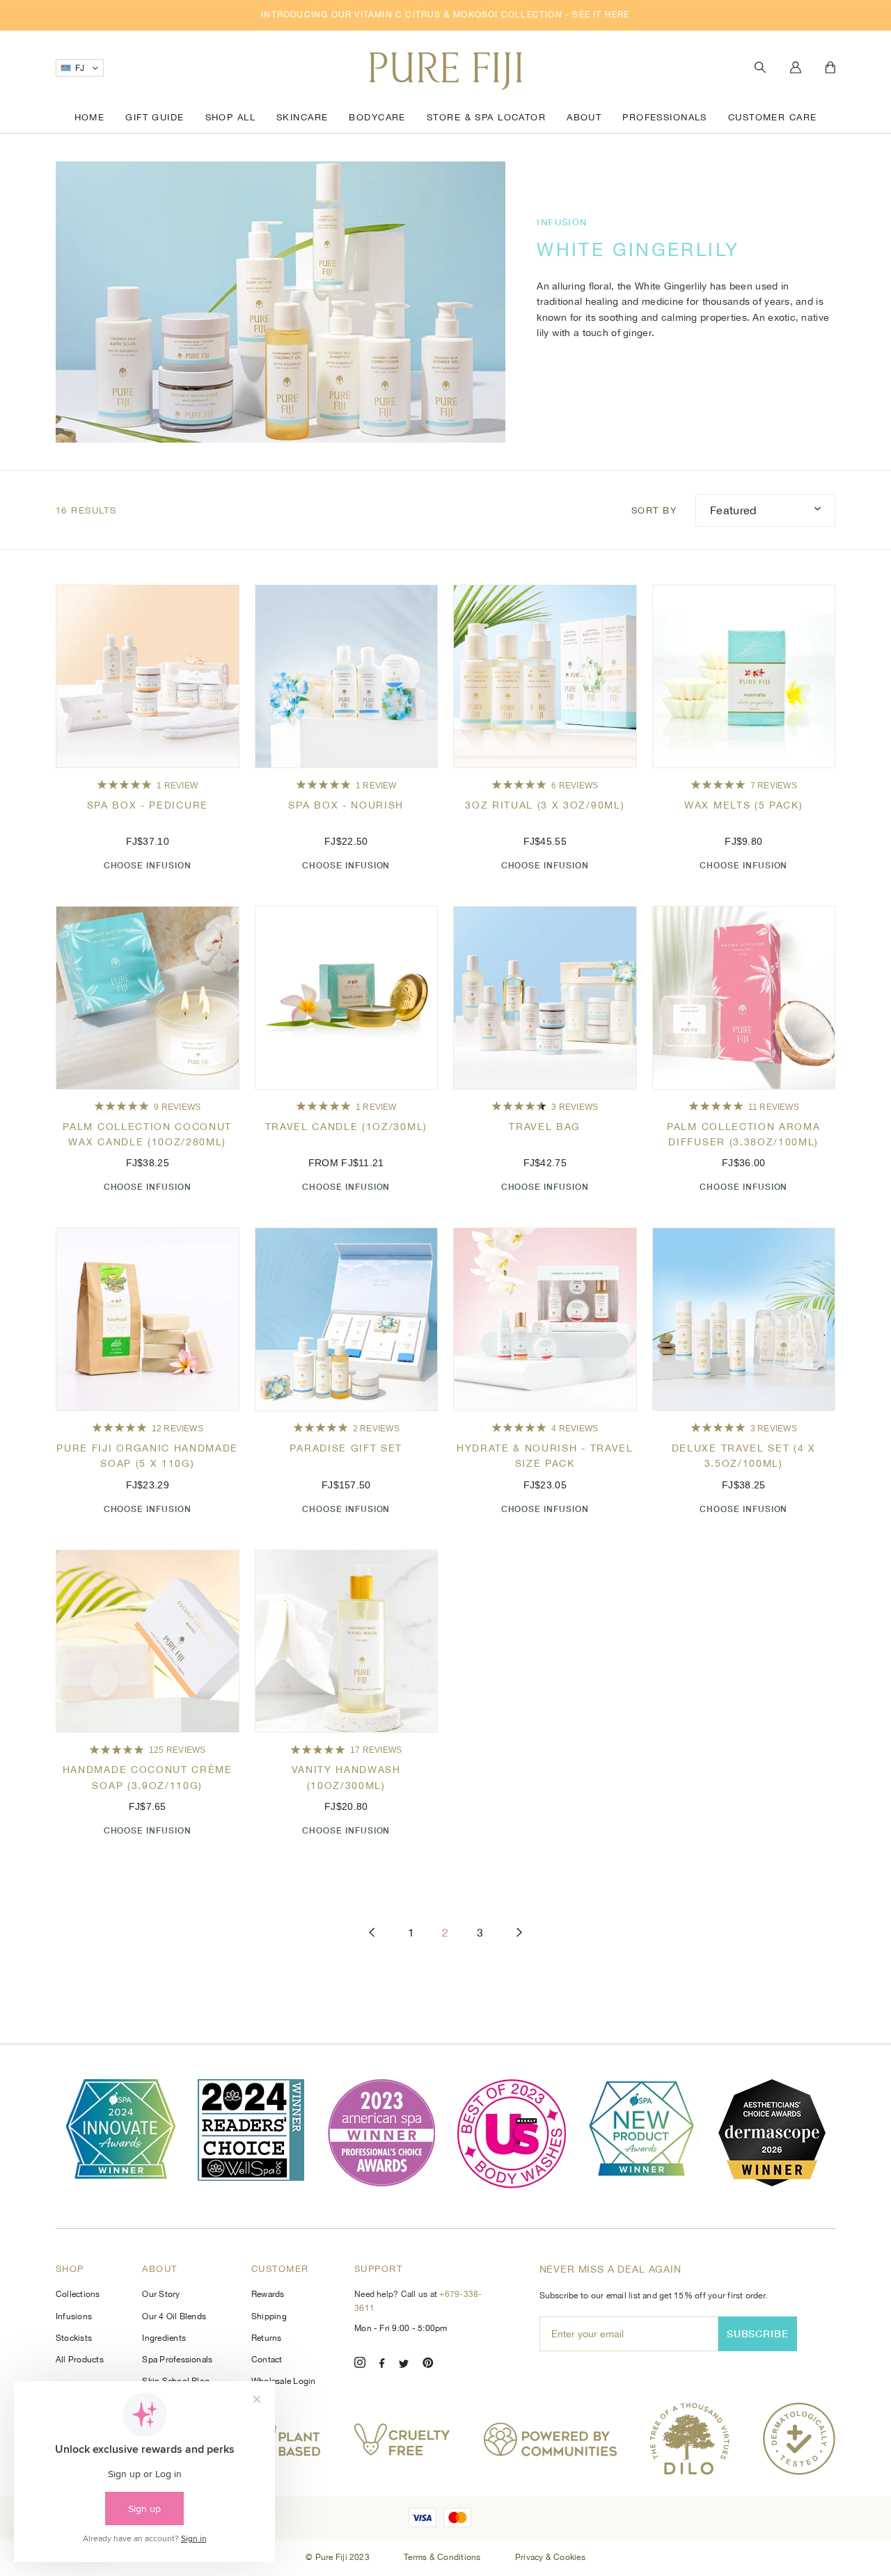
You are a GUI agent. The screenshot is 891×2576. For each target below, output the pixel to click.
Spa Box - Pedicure (148, 805)
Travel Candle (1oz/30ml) (346, 1127)
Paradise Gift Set (346, 1448)
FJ (80, 68)
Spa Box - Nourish (346, 805)
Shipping (269, 2316)
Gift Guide (155, 117)
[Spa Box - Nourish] (347, 676)
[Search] (760, 68)
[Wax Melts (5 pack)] (744, 676)
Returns (267, 2338)
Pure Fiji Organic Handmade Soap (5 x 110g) (147, 1456)
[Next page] (519, 1933)
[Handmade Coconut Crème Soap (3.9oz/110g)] (148, 1641)
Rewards (268, 2294)
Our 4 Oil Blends (174, 2316)
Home (90, 117)
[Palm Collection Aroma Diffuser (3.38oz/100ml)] (744, 998)
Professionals (665, 117)
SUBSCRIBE (758, 2333)
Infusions (74, 2316)
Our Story (161, 2294)
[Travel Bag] (545, 998)
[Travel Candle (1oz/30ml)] (347, 998)
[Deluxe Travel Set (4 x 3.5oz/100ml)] (744, 1319)
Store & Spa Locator (486, 117)
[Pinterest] (428, 2365)
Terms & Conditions (443, 2557)
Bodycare (377, 117)
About (584, 117)
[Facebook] (382, 2365)
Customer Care (773, 117)
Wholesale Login (284, 2381)
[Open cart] (830, 68)
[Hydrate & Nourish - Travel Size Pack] (545, 1319)
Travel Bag (545, 1127)
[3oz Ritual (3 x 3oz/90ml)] (545, 676)
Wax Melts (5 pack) (743, 805)
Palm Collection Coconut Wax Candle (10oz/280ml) (147, 1134)
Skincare (302, 117)
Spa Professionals (177, 2360)
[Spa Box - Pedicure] (148, 676)
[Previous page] (372, 1933)
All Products (80, 2360)
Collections (78, 2294)
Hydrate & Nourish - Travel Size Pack (545, 1456)
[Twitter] (404, 2365)
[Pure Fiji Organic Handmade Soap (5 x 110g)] (148, 1319)
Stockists (74, 2338)
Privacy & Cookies (550, 2557)
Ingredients (164, 2338)
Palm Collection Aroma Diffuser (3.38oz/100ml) (743, 1134)
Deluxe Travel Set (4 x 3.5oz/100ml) (744, 1456)
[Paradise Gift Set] (347, 1319)
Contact (267, 2360)
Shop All (230, 117)
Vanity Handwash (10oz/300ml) (346, 1777)
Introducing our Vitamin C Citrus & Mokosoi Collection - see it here (445, 15)
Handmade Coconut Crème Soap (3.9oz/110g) (148, 1777)
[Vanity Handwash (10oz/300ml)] (347, 1641)
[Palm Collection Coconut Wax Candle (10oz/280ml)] (148, 998)
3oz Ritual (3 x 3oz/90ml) (545, 805)
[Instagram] (360, 2365)
